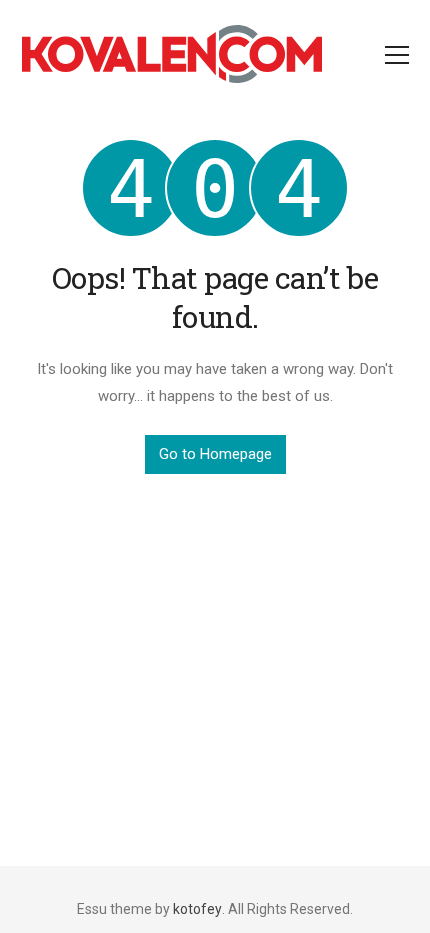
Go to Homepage (215, 454)
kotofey (197, 909)
